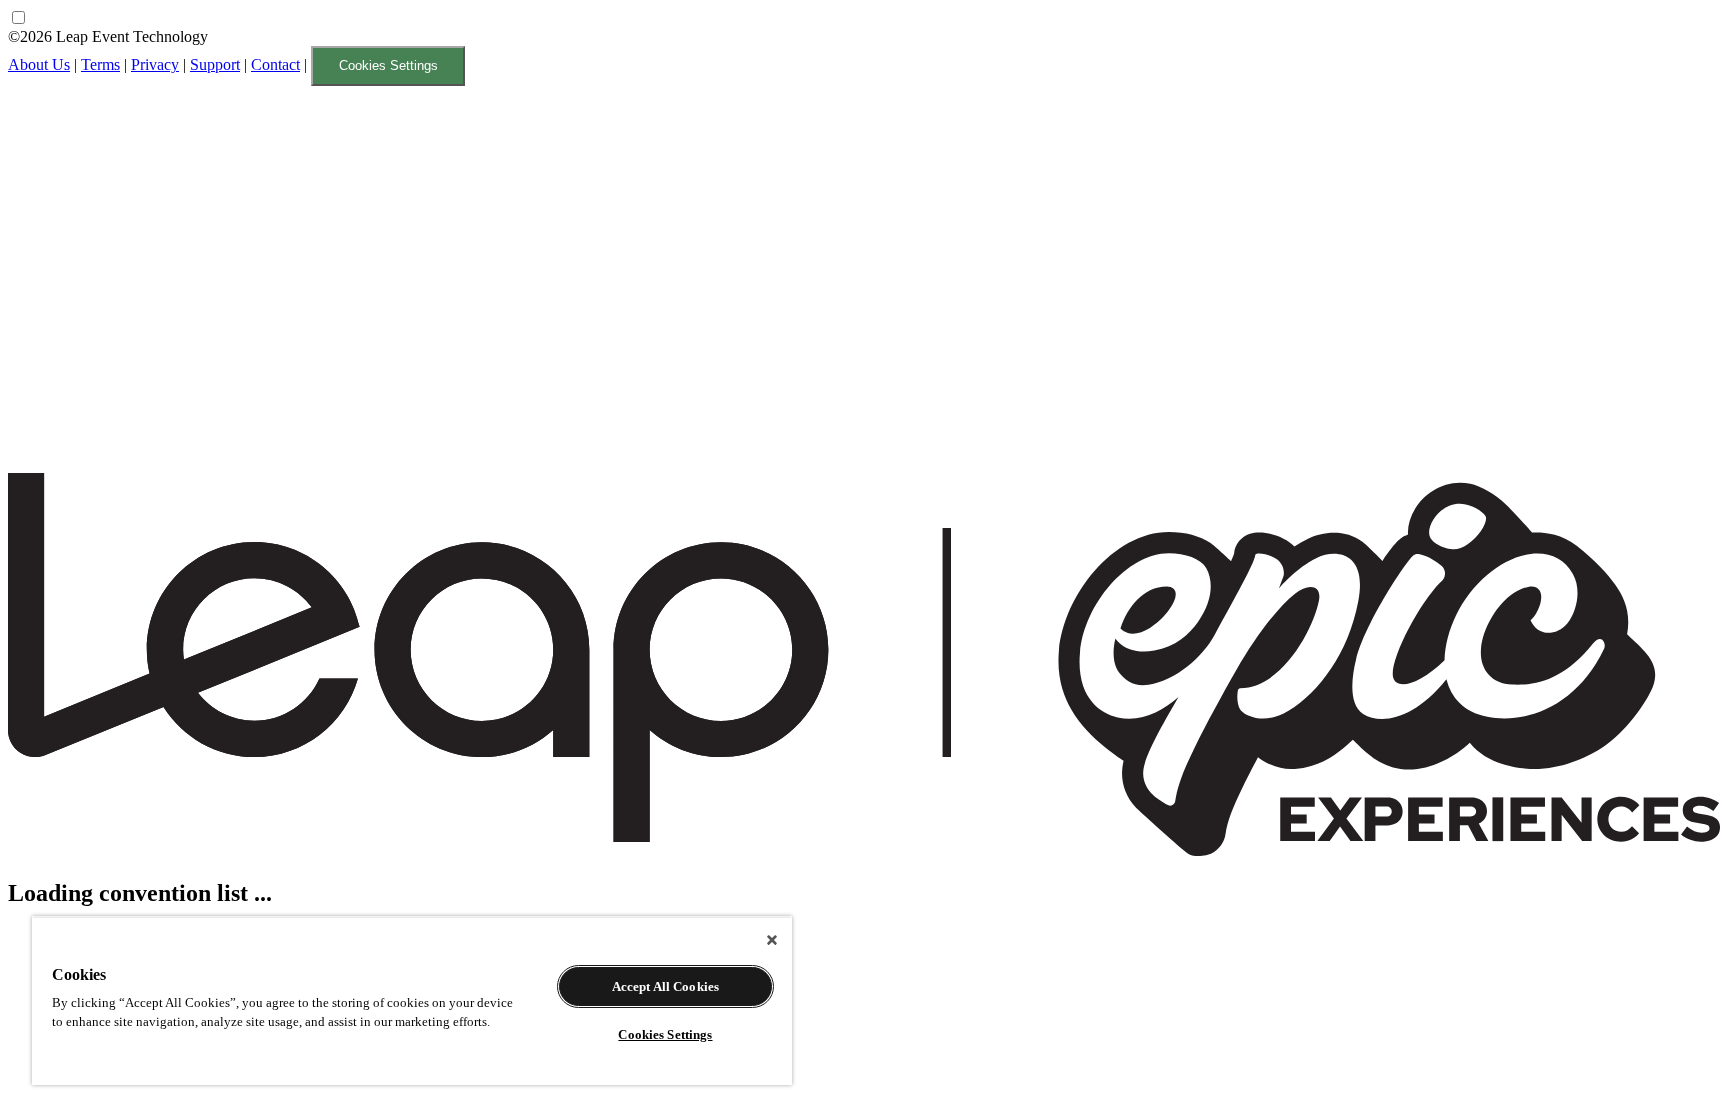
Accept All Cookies (665, 986)
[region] (412, 1000)
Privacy (155, 64)
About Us (39, 64)
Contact (275, 64)
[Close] (772, 940)
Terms (100, 64)
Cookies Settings (388, 65)
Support (215, 64)
